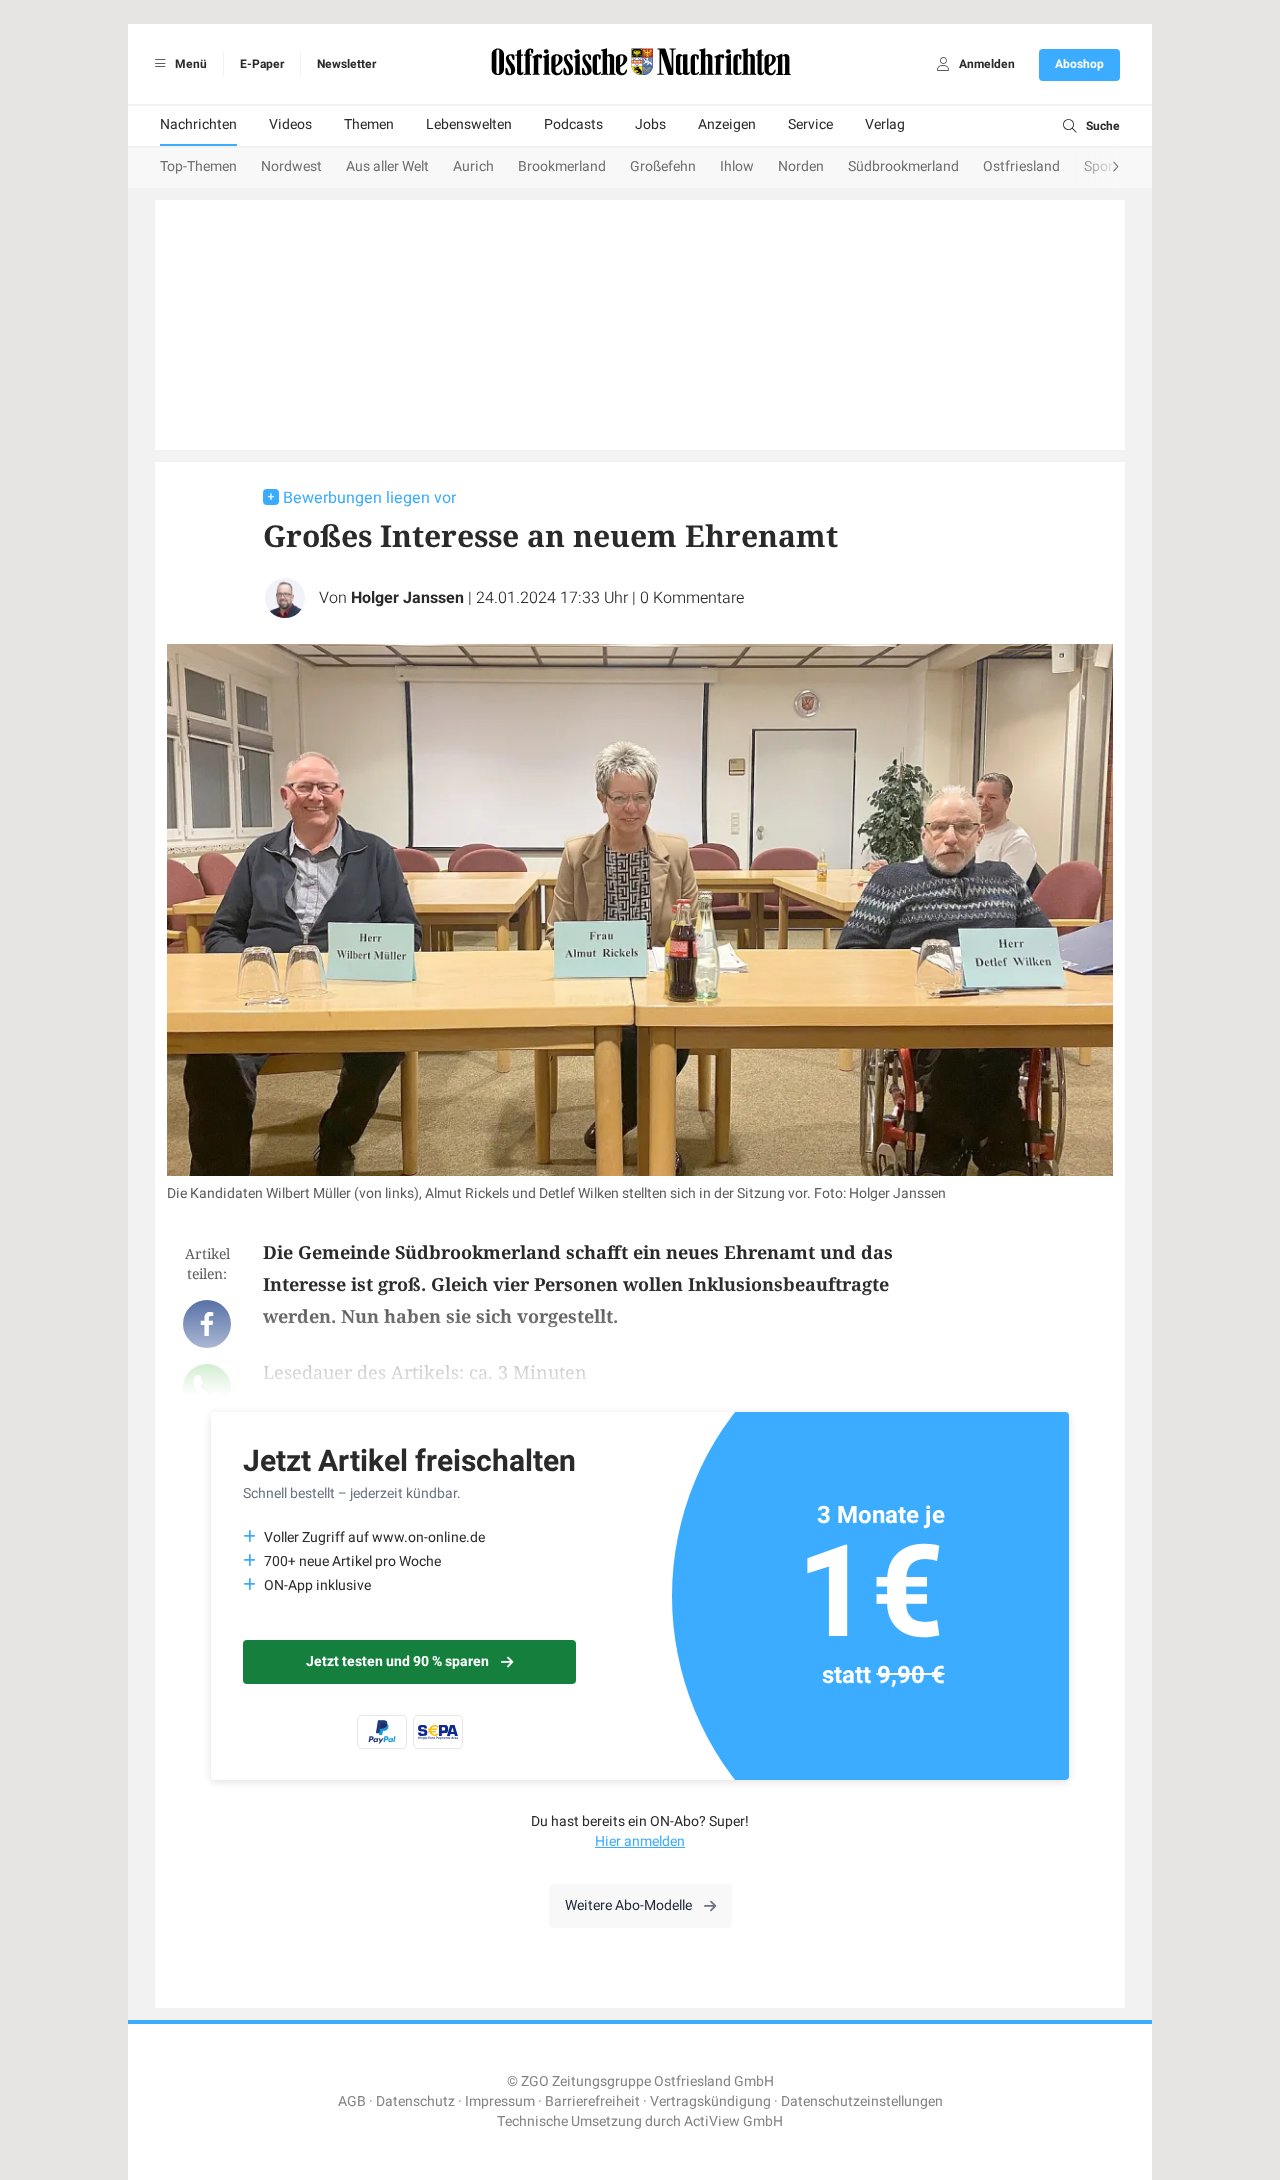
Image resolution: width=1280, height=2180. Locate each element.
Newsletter (346, 64)
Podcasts (573, 124)
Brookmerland (562, 166)
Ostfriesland (1021, 166)
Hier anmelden (640, 1841)
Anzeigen (727, 124)
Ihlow (737, 166)
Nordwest (291, 166)
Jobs (650, 124)
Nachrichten (198, 124)
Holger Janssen (407, 598)
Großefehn (663, 166)
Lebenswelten (469, 124)
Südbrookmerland (903, 166)
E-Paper (262, 64)
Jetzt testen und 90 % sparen (397, 1661)
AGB (352, 2101)
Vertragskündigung (710, 2101)
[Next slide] (1096, 168)
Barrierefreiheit (592, 2101)
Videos (290, 124)
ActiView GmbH (733, 2121)
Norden (801, 166)
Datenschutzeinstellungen (862, 2101)
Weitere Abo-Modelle (628, 1905)
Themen (369, 124)
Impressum (500, 2101)
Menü (189, 64)
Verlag (885, 124)
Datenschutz (415, 2101)
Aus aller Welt (387, 166)
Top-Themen (198, 166)
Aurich (473, 166)
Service (810, 124)
